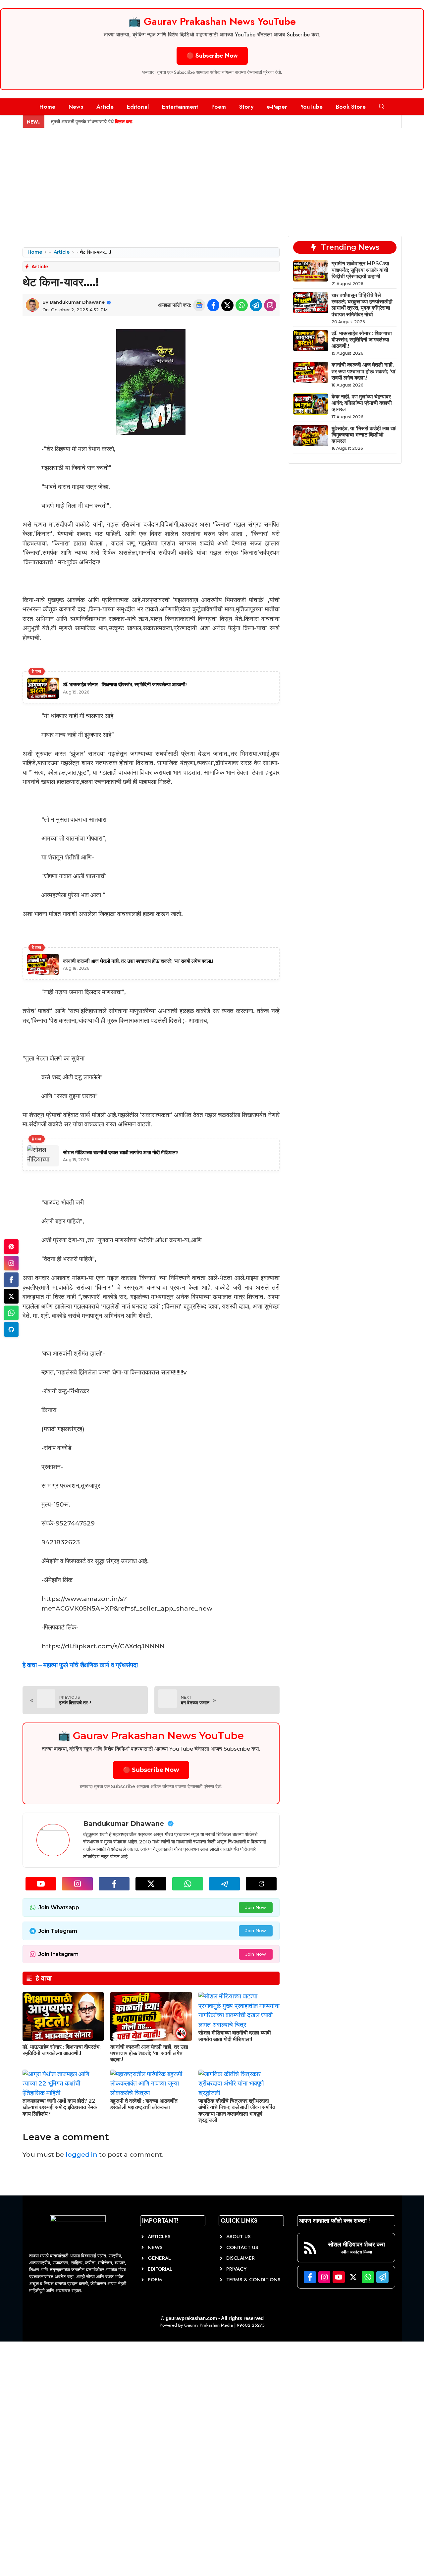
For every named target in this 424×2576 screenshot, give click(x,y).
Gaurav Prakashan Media (209, 2325)
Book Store (351, 107)
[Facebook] (11, 1280)
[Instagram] (11, 1263)
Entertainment (180, 107)
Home (47, 107)
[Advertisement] (212, 178)
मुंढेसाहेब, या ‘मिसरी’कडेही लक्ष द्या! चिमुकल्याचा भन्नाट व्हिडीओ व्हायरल (364, 435)
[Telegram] (11, 1329)
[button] (382, 107)
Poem (219, 107)
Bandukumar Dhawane (77, 302)
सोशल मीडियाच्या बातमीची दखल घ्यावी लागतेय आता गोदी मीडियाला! (235, 2036)
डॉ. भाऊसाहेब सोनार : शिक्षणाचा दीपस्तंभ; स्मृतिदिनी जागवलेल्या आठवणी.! (62, 2050)
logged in (81, 2155)
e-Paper (277, 107)
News (76, 107)
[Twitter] (11, 1296)
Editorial (138, 107)
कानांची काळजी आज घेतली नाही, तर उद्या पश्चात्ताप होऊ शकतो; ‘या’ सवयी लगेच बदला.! (149, 2053)
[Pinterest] (11, 1247)
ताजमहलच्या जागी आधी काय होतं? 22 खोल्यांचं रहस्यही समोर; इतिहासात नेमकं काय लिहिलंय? (60, 2107)
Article (105, 107)
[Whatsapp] (11, 1313)
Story (246, 107)
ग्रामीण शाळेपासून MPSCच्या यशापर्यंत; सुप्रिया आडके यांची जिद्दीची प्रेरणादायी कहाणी (360, 270)
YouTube (312, 107)
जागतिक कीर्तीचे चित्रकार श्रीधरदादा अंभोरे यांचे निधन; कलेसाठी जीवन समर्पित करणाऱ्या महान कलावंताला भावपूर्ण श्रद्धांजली (237, 2111)
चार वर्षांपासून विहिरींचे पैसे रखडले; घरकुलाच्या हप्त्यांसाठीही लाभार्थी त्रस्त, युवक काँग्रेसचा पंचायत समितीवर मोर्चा (362, 305)
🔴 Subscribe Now (212, 56)
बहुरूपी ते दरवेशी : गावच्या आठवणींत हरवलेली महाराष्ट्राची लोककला (144, 2104)
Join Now (256, 1907)
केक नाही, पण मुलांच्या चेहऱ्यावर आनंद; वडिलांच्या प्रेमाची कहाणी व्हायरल (362, 403)
